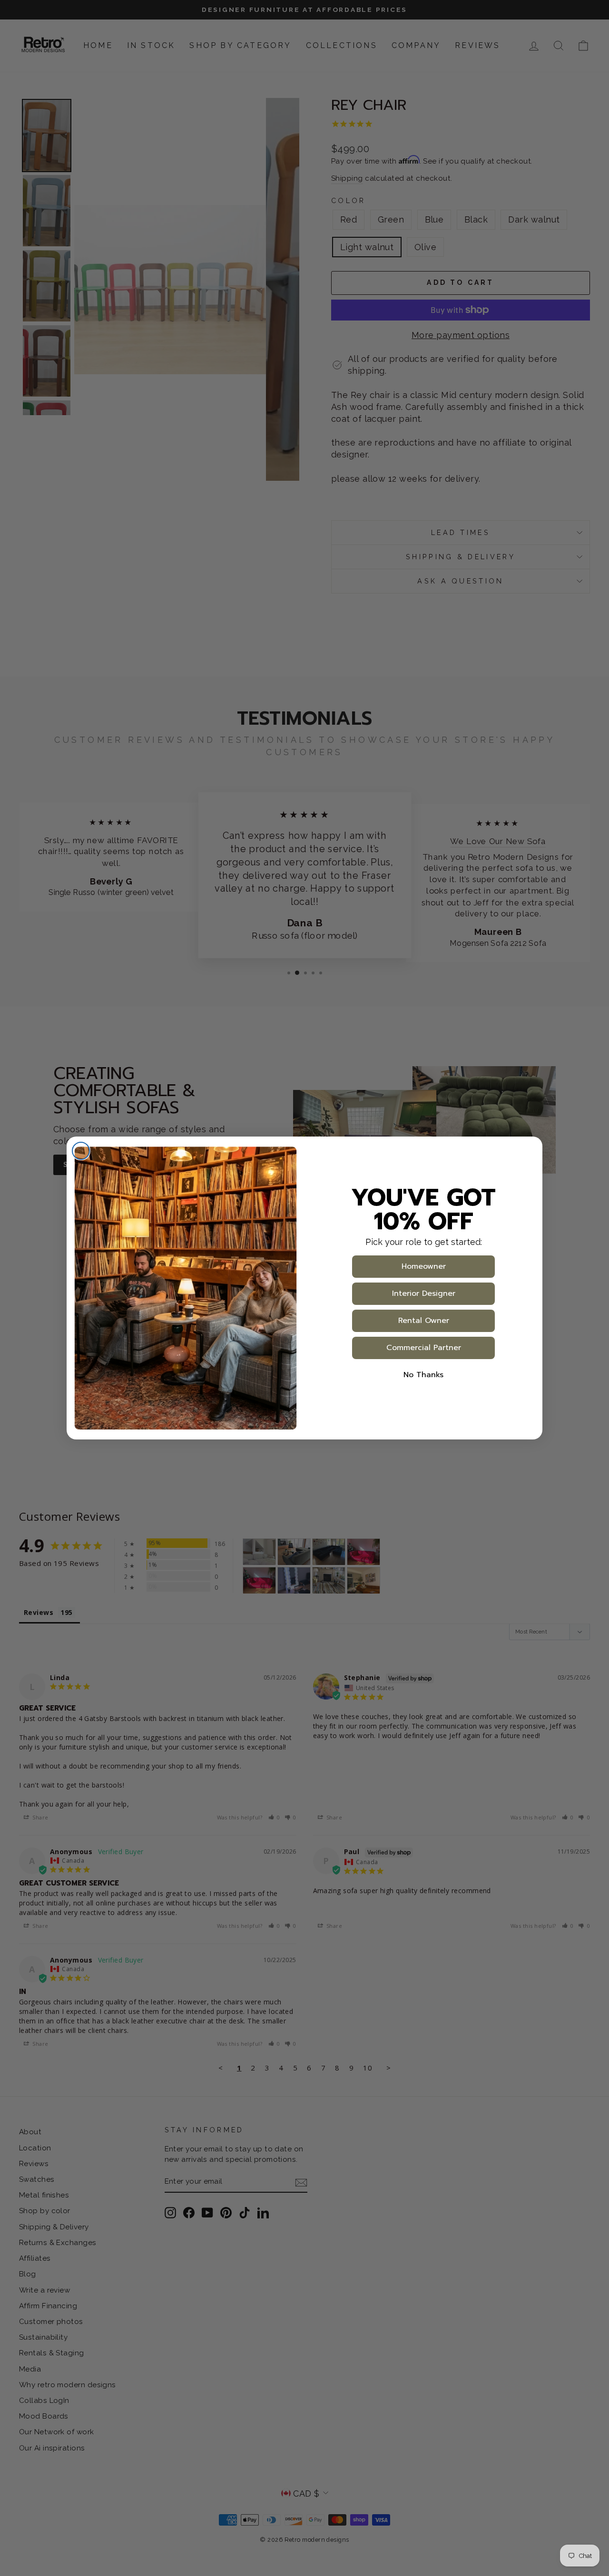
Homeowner (424, 1266)
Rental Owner (424, 1321)
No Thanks (423, 1375)
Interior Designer (424, 1293)
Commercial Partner (424, 1348)
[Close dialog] (81, 1151)
